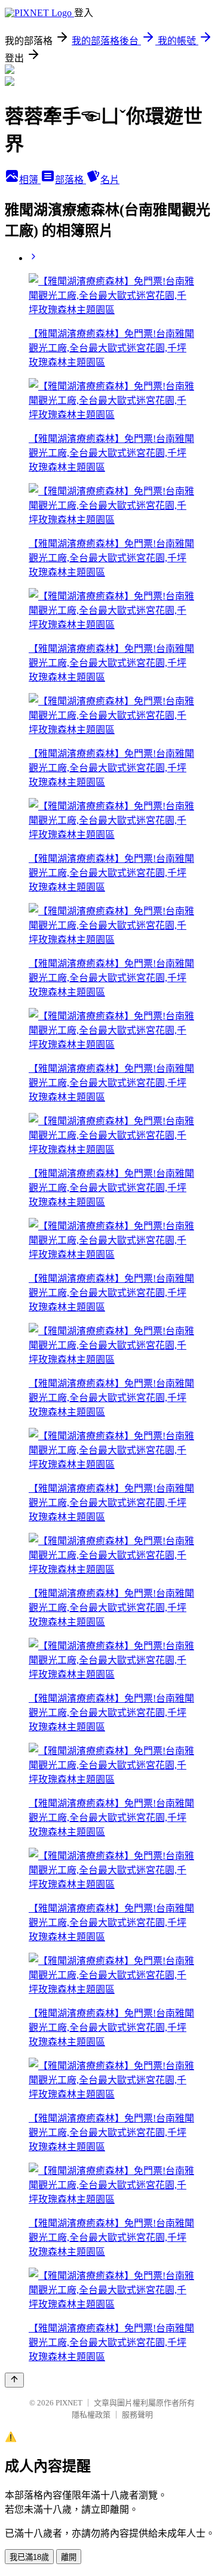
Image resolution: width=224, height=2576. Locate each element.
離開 (69, 2557)
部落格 (70, 180)
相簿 (30, 180)
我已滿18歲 (29, 2557)
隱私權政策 (91, 2415)
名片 (110, 180)
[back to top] (14, 2380)
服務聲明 (137, 2415)
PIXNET (69, 2403)
